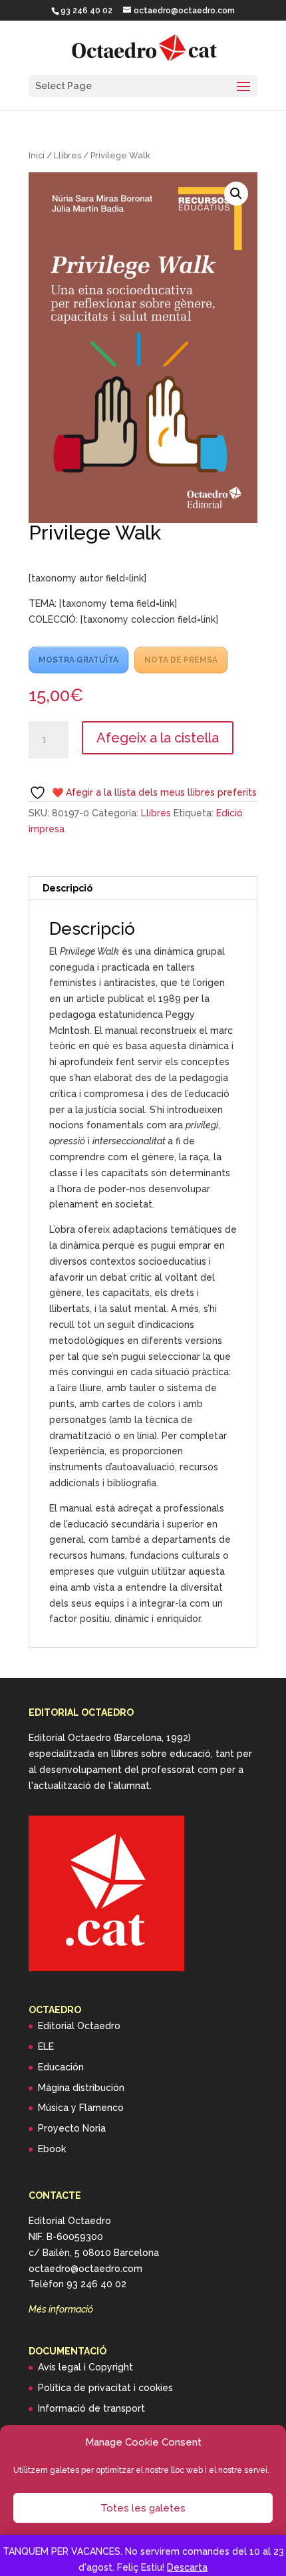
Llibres (68, 155)
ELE (46, 2046)
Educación (61, 2067)
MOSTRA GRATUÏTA (78, 660)
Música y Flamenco (81, 2108)
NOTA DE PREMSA (181, 660)
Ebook (52, 2149)
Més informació (61, 2309)
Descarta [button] (187, 2567)
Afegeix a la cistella (158, 738)
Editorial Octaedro (79, 2026)
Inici (37, 155)
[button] (236, 194)
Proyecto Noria (72, 2128)
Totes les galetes (143, 2508)
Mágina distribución (81, 2088)
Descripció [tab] (68, 888)
